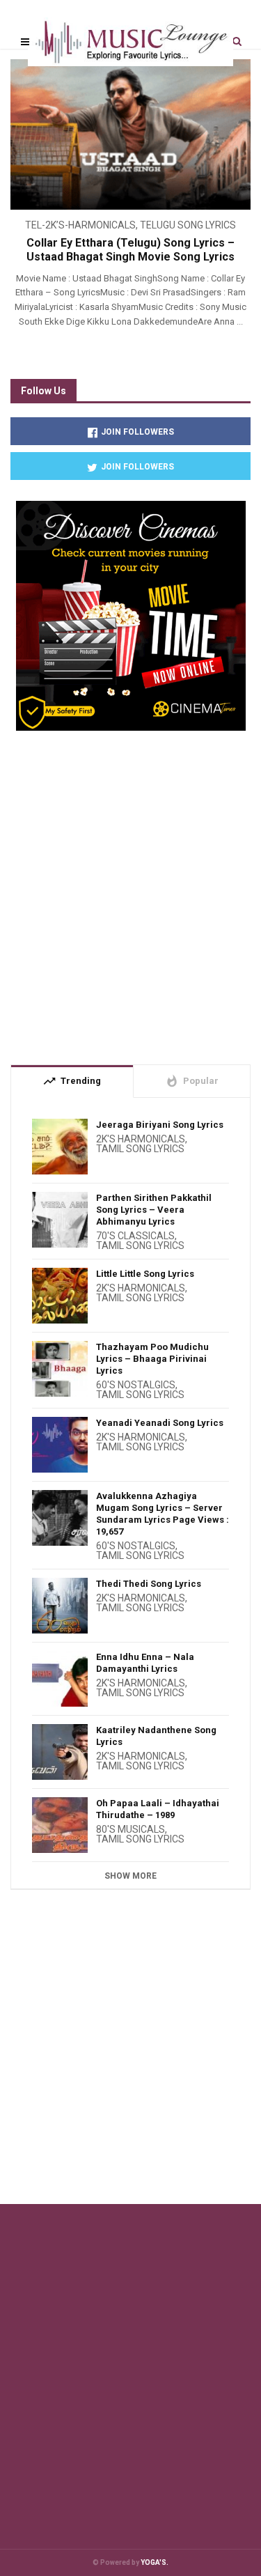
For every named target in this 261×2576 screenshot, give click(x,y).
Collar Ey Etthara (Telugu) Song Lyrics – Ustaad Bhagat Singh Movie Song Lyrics (130, 250)
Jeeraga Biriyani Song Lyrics (160, 1125)
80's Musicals (130, 1829)
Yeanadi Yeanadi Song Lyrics (160, 1423)
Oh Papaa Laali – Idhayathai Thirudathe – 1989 (158, 1809)
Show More (130, 1876)
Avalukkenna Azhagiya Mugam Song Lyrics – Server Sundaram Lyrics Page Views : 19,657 (163, 1514)
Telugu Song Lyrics (188, 225)
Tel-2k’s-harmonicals (80, 225)
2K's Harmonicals (141, 1139)
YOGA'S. (155, 2562)
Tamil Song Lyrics (140, 1149)
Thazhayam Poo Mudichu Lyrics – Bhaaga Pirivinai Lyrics (152, 1359)
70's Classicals (135, 1236)
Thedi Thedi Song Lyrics (149, 1584)
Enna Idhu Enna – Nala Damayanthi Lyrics (145, 1663)
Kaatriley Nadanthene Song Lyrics (156, 1736)
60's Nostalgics (136, 1385)
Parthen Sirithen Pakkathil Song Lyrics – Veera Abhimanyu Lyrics (154, 1210)
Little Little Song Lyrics (145, 1274)
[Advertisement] (130, 892)
